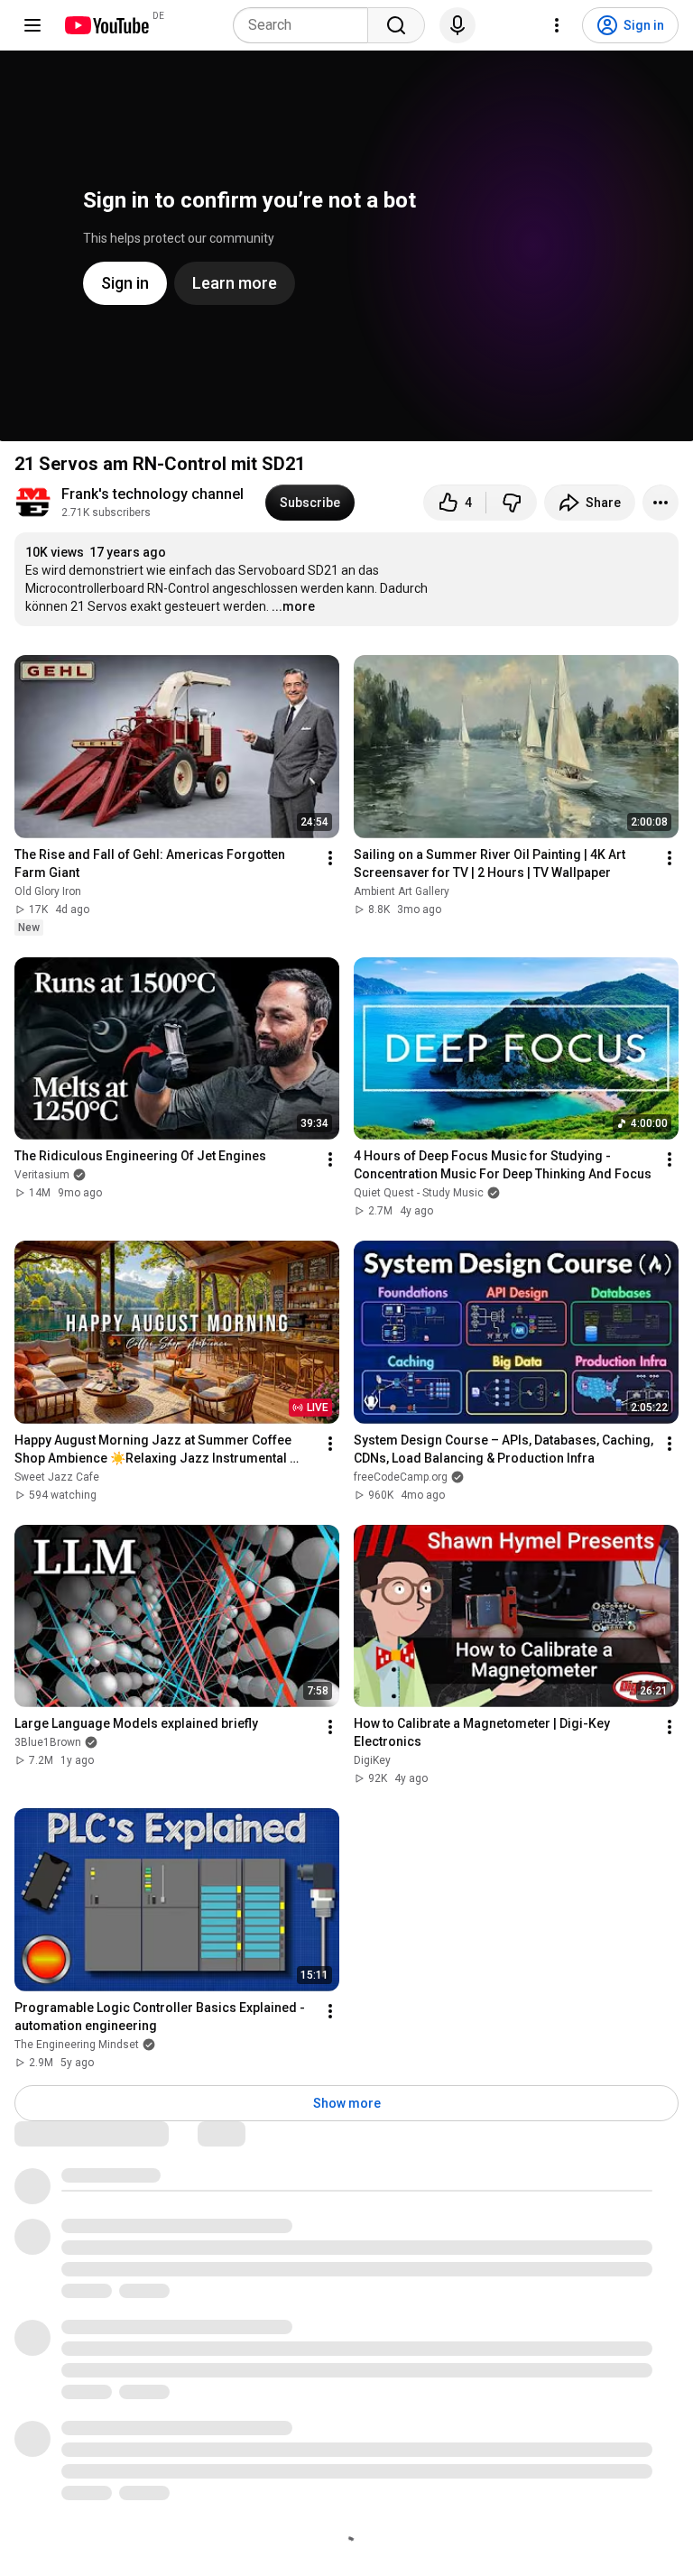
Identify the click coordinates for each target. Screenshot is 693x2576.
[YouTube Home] (106, 25)
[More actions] (661, 503)
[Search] (396, 25)
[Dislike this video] (512, 503)
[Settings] (557, 25)
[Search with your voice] (457, 25)
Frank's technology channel (152, 494)
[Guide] (32, 25)
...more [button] (293, 606)
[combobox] (306, 25)
